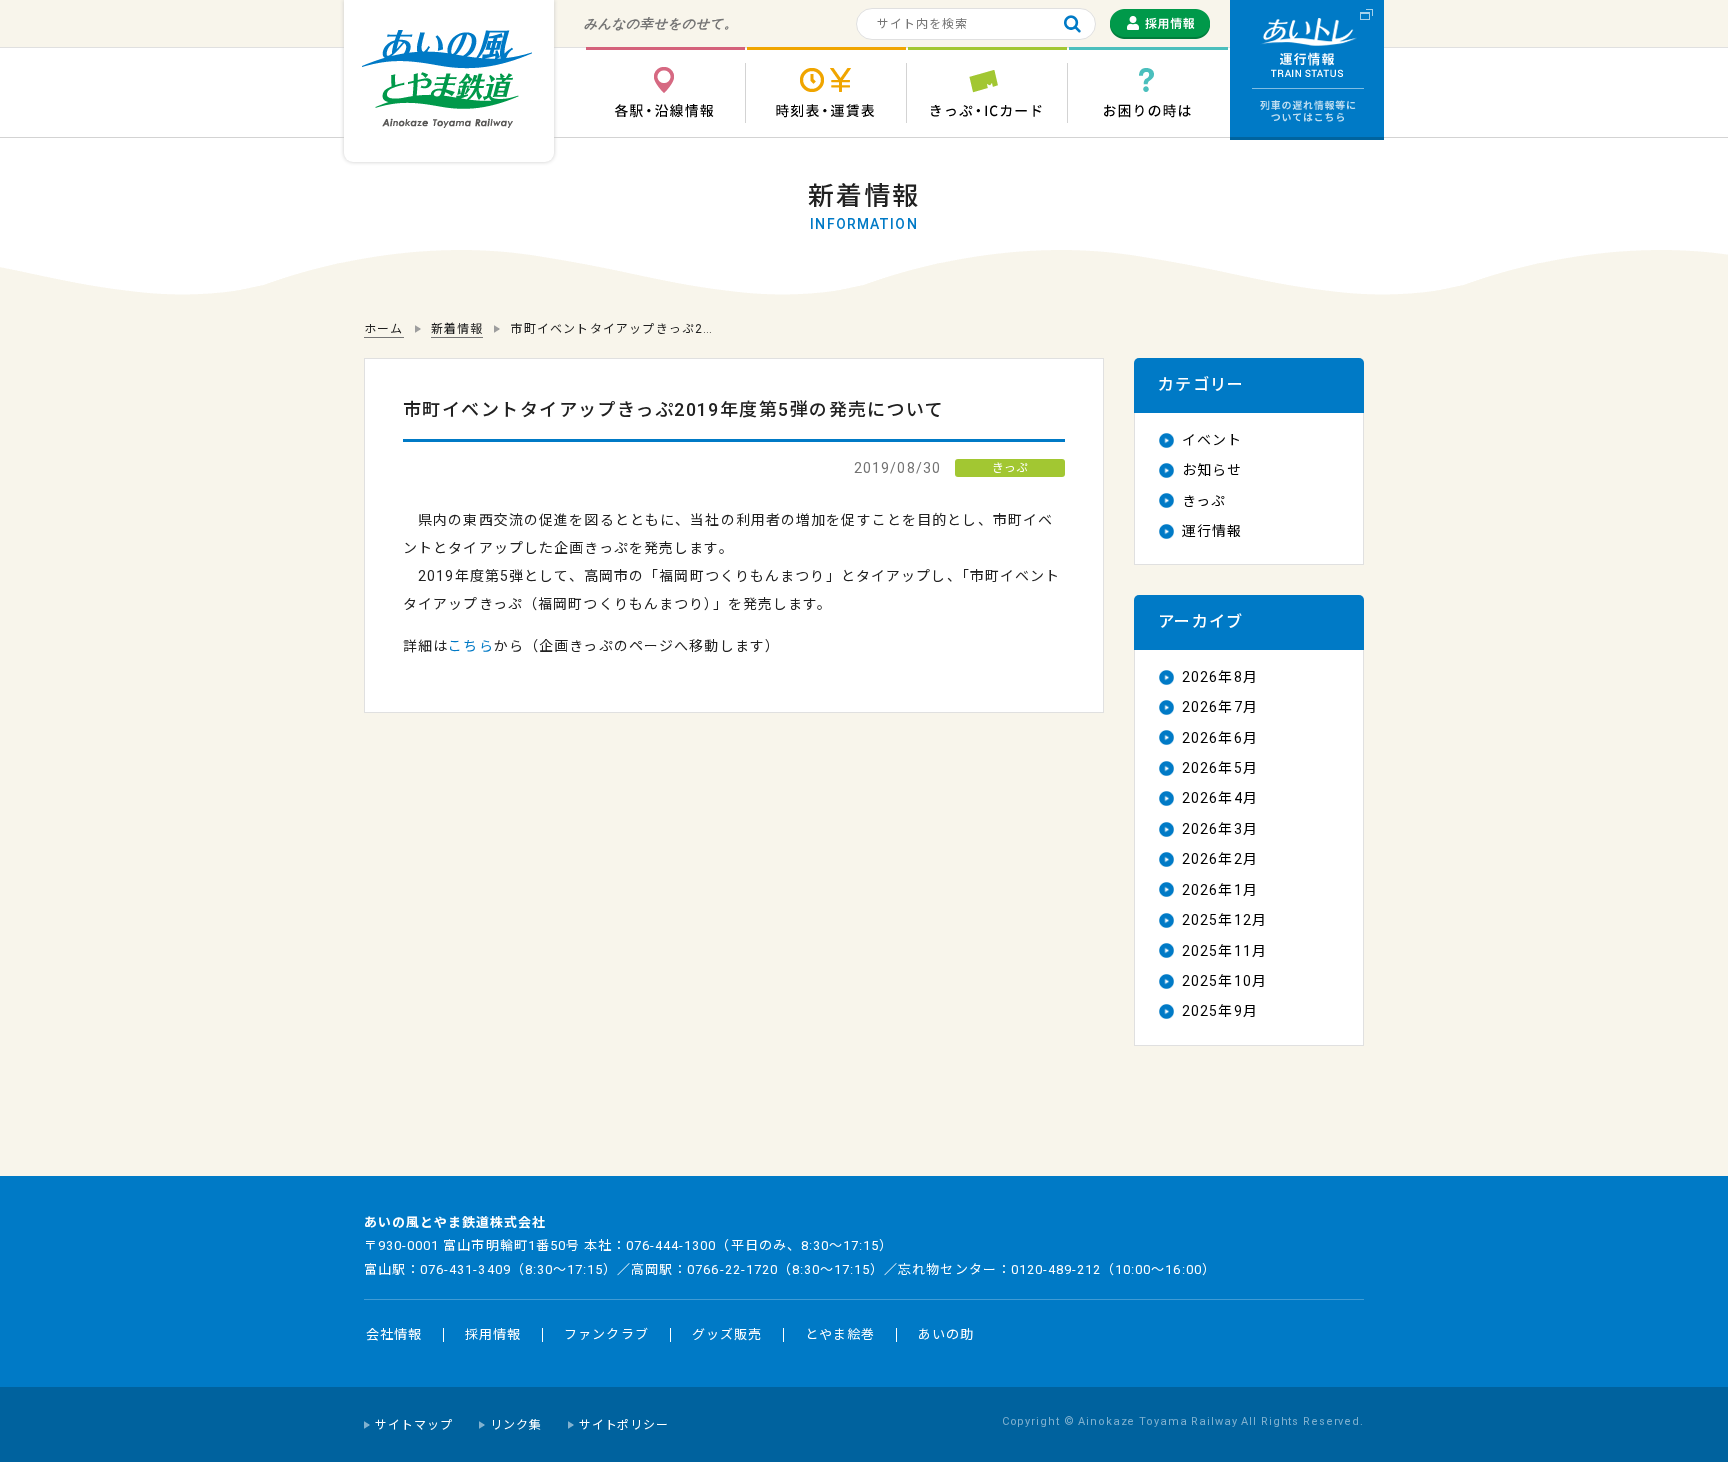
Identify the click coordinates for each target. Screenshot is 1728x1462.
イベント (1212, 440)
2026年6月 (1220, 738)
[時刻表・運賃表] (826, 92)
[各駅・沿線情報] (665, 92)
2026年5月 (1220, 768)
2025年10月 (1224, 981)
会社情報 (394, 1334)
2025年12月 (1224, 920)
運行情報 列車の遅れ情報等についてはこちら (1307, 70)
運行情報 (1212, 531)
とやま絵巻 (840, 1334)
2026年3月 (1220, 829)
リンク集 (516, 1425)
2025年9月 (1220, 1011)
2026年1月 (1220, 890)
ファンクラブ (606, 1334)
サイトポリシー (624, 1425)
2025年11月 (1224, 951)
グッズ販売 (727, 1334)
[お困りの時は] (1148, 92)
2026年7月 (1220, 707)
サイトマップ (414, 1425)
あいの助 (946, 1334)
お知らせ (1212, 470)
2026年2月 (1220, 859)
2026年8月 (1220, 677)
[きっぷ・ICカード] (987, 92)
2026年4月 (1220, 798)
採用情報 (493, 1334)
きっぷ (1204, 501)
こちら (470, 646)
